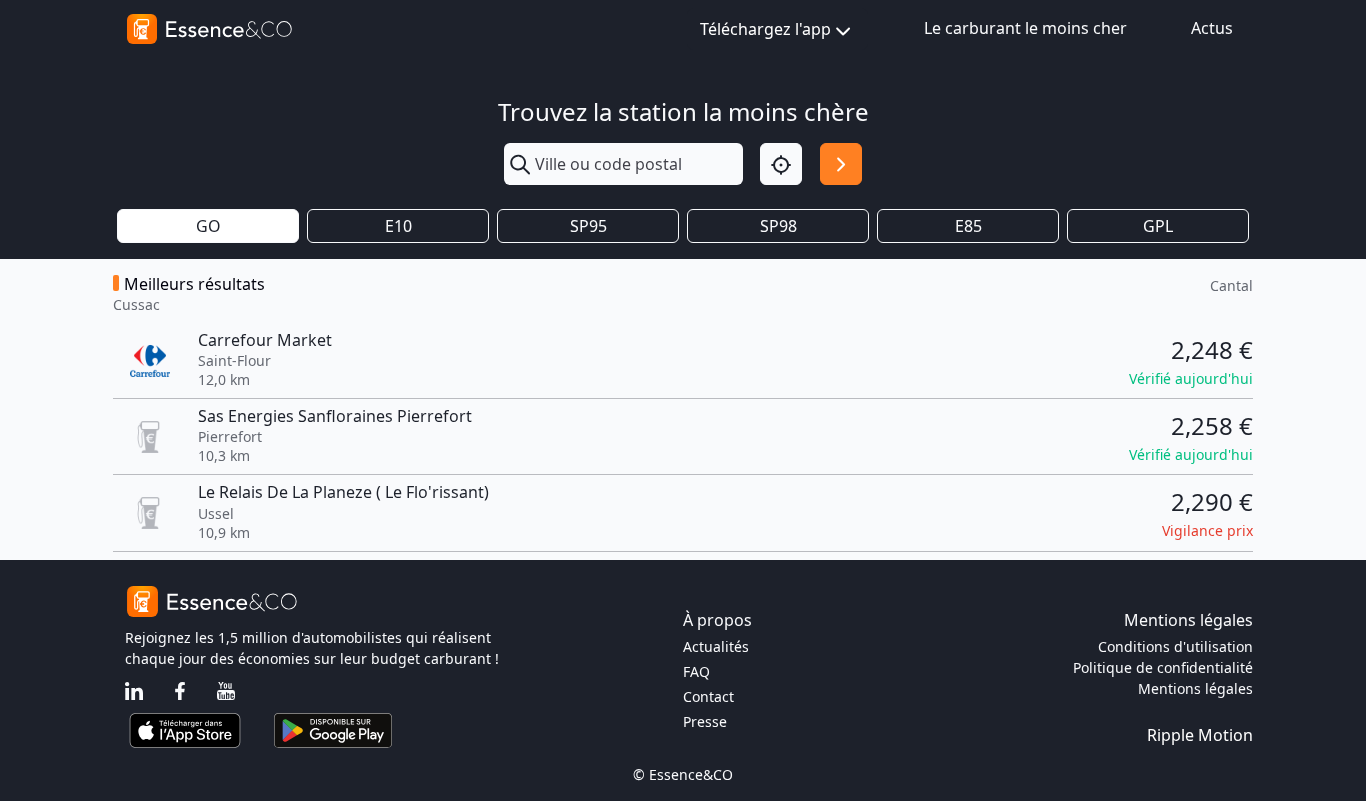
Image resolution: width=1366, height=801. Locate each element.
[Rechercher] (841, 164)
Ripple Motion (1200, 735)
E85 (968, 226)
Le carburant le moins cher (1025, 28)
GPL (1158, 226)
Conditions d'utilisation (1175, 646)
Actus (1212, 28)
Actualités (716, 646)
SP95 (588, 226)
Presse (705, 721)
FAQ (696, 671)
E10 (398, 226)
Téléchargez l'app (765, 29)
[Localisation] (781, 164)
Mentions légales (1195, 688)
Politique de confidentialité (1163, 667)
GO (208, 226)
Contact (708, 696)
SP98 (778, 226)
